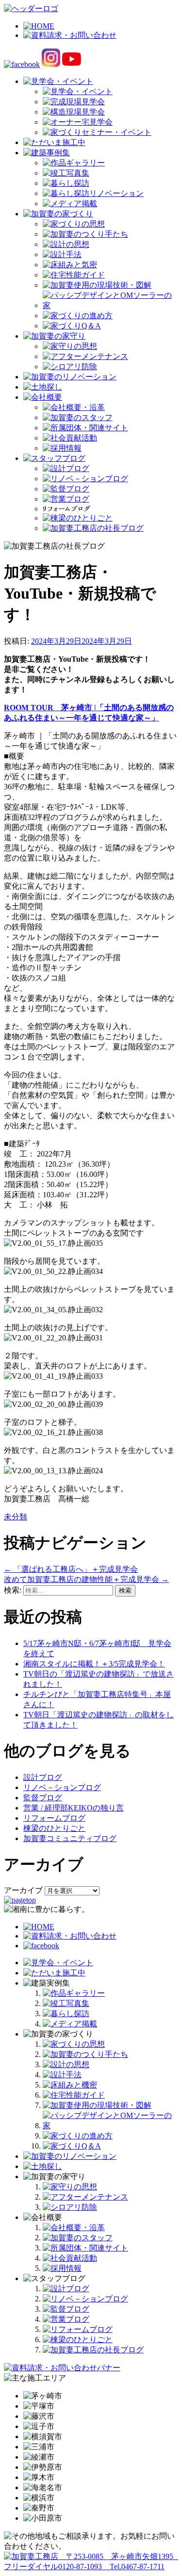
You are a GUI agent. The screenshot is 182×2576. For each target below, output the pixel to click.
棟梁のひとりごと (54, 1828)
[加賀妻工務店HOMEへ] (31, 8)
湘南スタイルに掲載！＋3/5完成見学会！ (94, 1664)
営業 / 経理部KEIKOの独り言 (74, 1808)
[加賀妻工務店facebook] (22, 64)
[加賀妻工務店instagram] (51, 64)
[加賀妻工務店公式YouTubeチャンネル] (72, 64)
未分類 (16, 1517)
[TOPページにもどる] (91, 2567)
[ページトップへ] (20, 1900)
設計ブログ (43, 1777)
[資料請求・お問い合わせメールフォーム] (62, 2368)
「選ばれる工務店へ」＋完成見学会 (71, 1569)
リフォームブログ (54, 1818)
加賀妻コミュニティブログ (70, 1838)
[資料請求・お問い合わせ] (70, 1936)
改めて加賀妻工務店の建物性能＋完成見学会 (86, 1579)
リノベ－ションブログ (62, 1787)
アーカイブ (23, 1890)
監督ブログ (43, 1798)
